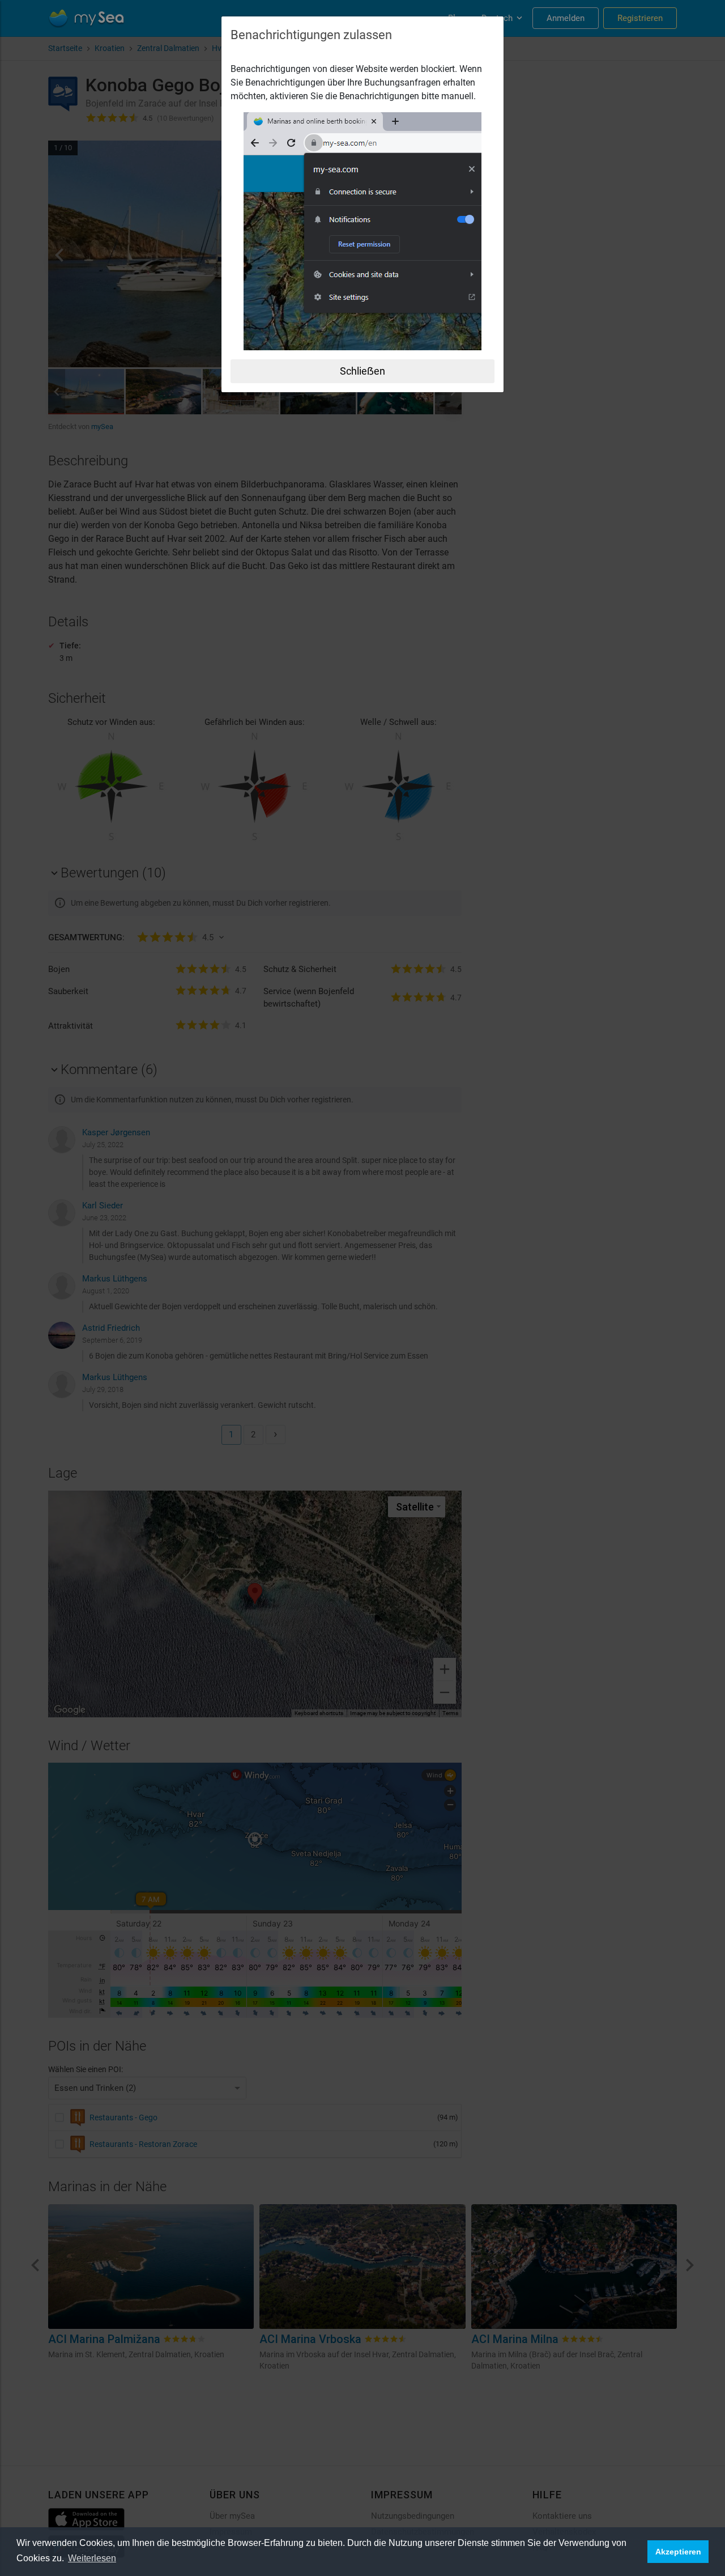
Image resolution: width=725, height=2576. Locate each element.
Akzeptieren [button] (678, 2552)
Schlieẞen (362, 371)
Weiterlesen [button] (92, 2558)
